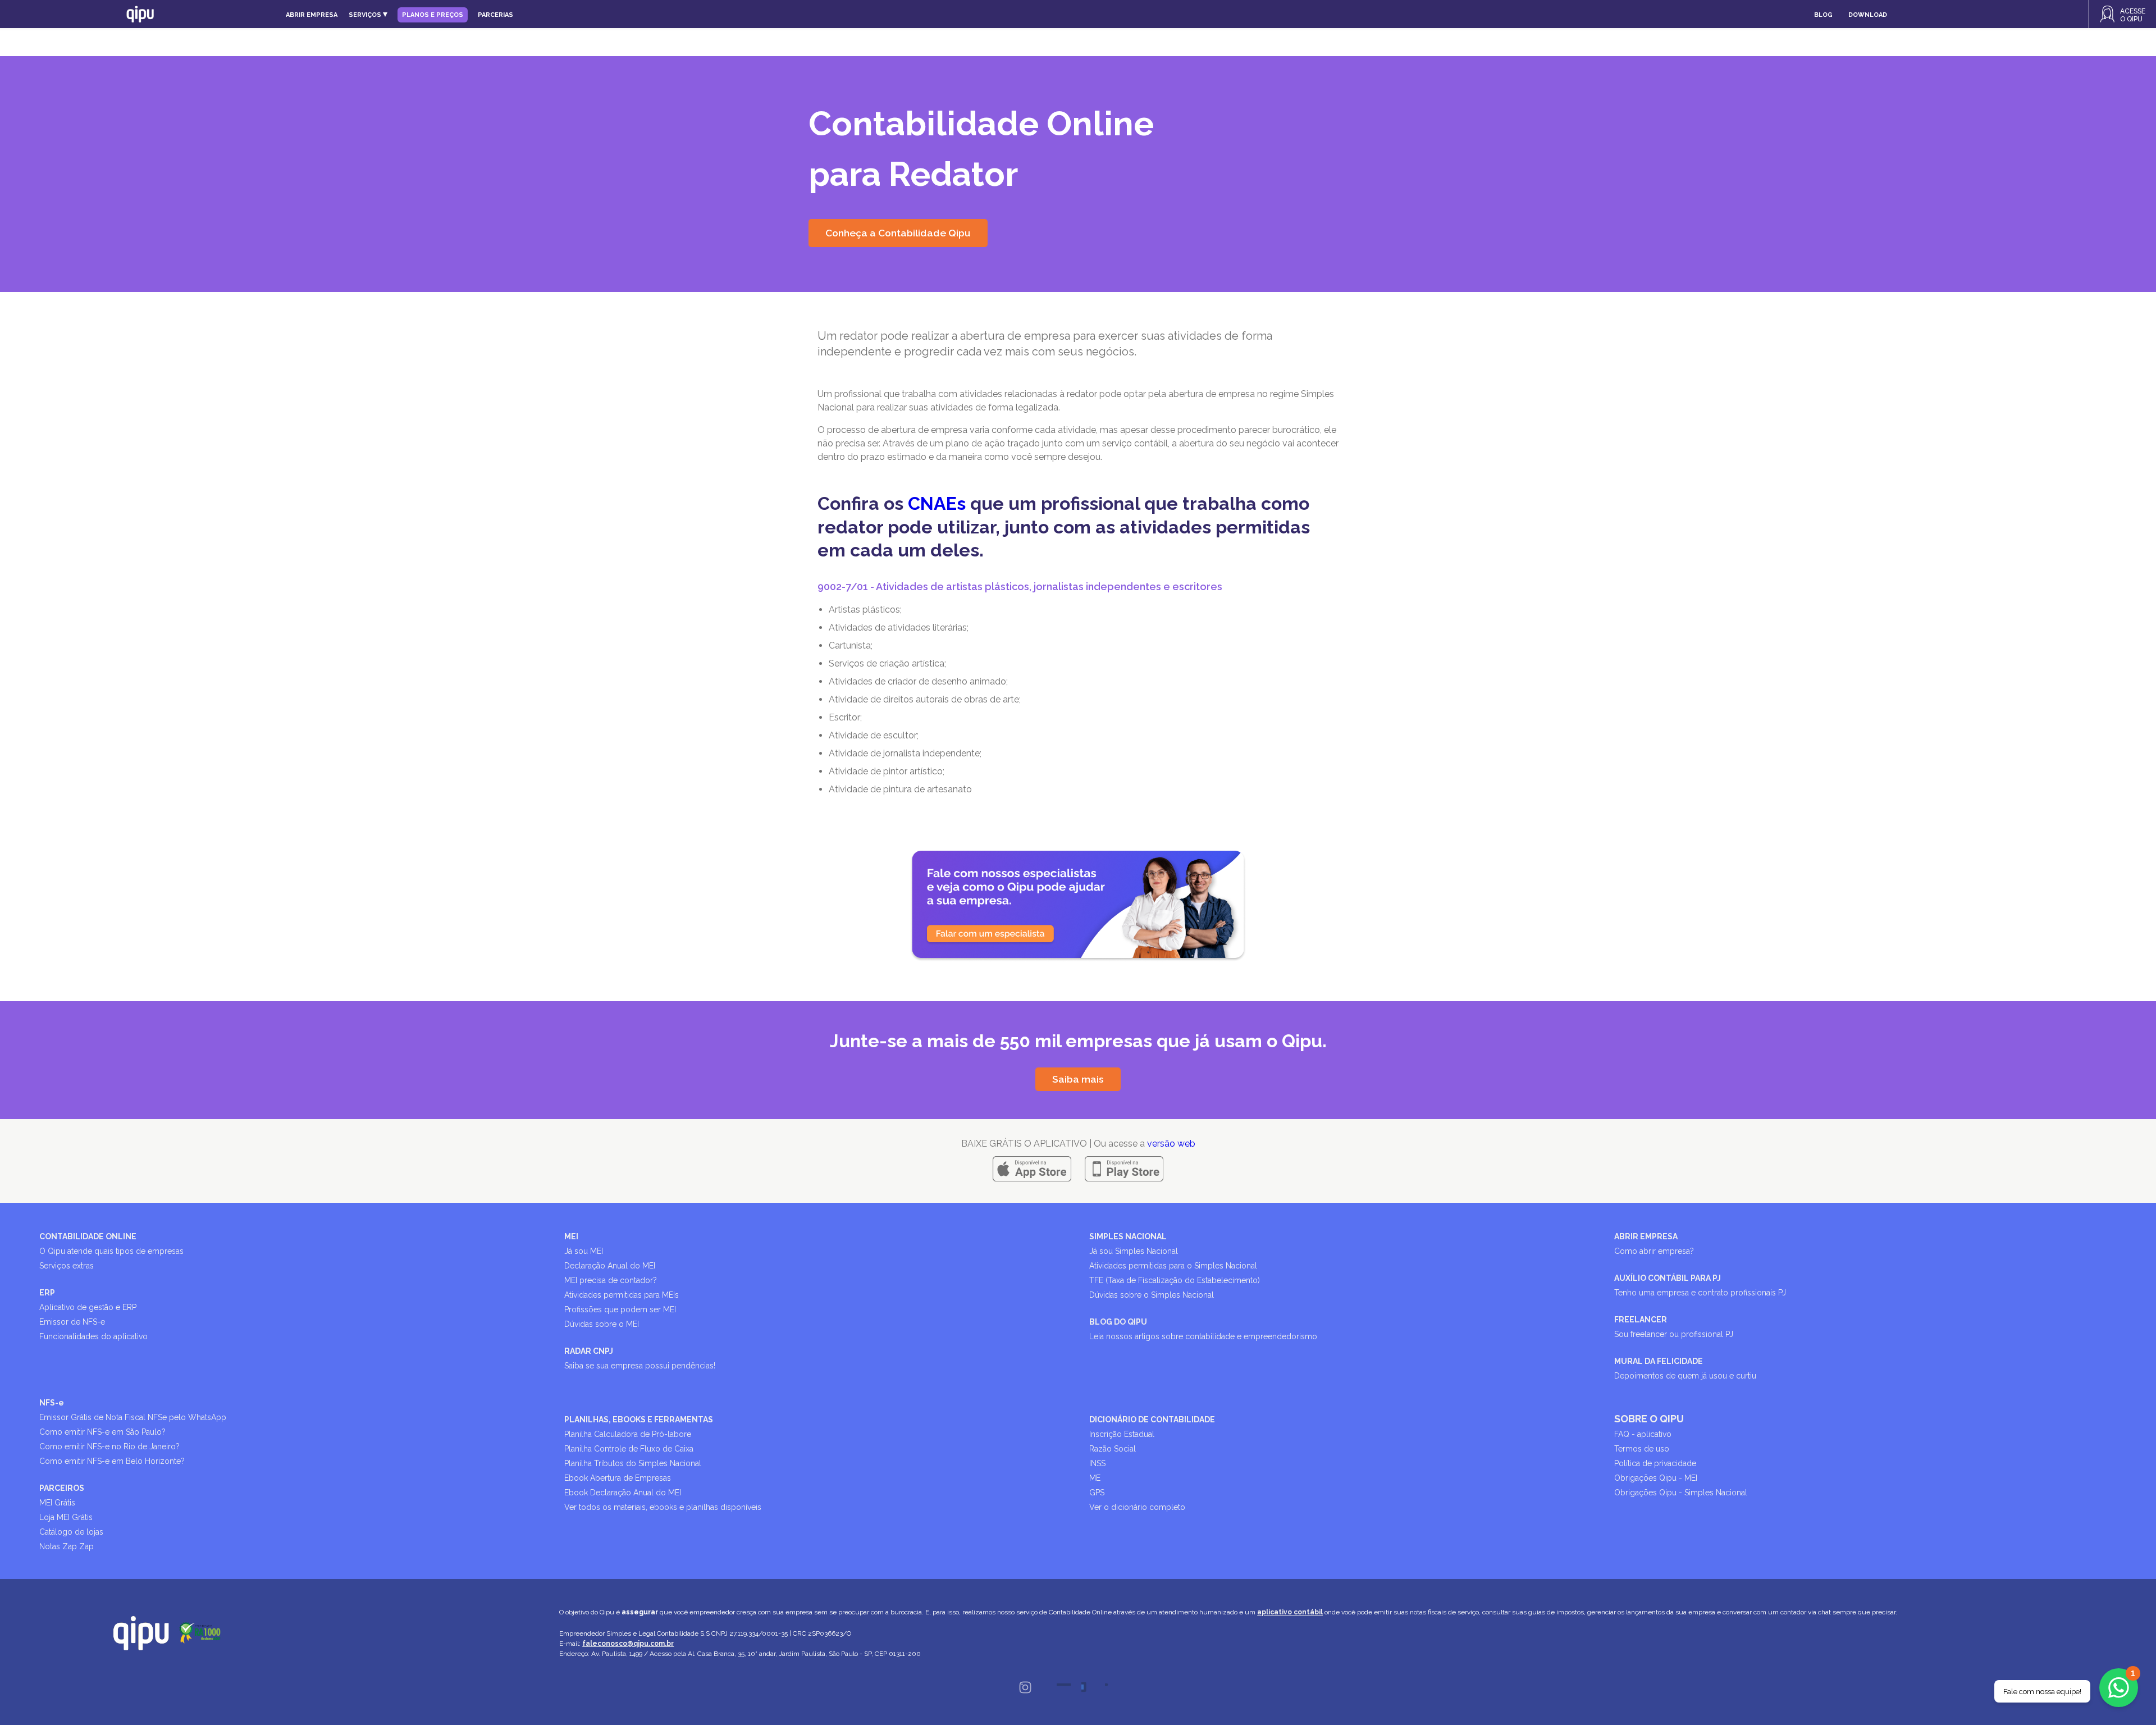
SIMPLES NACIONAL (1128, 1236)
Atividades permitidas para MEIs (622, 1295)
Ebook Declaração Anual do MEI (623, 1493)
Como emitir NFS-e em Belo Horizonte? (112, 1461)
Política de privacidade (1655, 1463)
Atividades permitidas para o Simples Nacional (1173, 1266)
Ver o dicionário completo (1137, 1507)
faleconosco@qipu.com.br (628, 1644)
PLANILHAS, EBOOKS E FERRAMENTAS (639, 1420)
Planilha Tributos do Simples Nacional (633, 1463)
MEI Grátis (57, 1503)
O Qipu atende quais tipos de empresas (111, 1251)
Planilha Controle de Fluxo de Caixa (629, 1449)
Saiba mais (1078, 1079)
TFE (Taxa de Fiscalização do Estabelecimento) (1175, 1280)
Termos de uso (1642, 1449)
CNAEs (937, 503)
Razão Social (1113, 1449)
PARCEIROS (62, 1488)
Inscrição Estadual (1122, 1434)
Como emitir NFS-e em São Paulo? (102, 1432)
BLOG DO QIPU (1118, 1322)
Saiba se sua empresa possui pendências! (640, 1366)
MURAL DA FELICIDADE (1659, 1361)
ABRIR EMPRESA (1646, 1236)
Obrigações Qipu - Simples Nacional (1681, 1493)
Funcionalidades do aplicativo (93, 1336)
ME (1095, 1478)
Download (1868, 15)
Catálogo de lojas (71, 1532)
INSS (1097, 1463)
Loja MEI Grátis (66, 1517)
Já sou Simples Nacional (1134, 1251)
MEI (571, 1236)
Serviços (366, 15)
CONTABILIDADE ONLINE (88, 1236)
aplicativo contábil (1290, 1612)
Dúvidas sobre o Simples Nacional (1152, 1295)
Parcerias (495, 15)
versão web (1171, 1144)
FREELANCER (1641, 1320)
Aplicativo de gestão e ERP (88, 1307)
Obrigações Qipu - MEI (1656, 1478)
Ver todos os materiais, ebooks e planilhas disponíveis (663, 1507)
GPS (1097, 1493)
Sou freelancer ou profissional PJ (1674, 1334)
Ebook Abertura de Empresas (618, 1478)
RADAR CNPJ (589, 1351)
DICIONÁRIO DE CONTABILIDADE (1152, 1420)
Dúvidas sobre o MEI (602, 1324)
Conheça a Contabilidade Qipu (898, 233)
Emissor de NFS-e (72, 1322)
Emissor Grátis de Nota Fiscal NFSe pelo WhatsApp (133, 1417)
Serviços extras (67, 1266)
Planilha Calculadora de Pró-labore (628, 1434)
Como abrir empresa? (1654, 1251)
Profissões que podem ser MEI (620, 1309)
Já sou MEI (584, 1251)
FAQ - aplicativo (1643, 1434)
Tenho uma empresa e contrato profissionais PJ (1700, 1293)
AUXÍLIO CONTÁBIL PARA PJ (1668, 1278)
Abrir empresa (312, 15)
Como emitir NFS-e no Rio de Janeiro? (109, 1446)
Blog (1823, 15)
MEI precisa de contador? (611, 1280)
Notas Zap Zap (67, 1546)
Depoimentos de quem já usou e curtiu (1685, 1376)
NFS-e (52, 1403)
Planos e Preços (433, 15)
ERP (47, 1293)
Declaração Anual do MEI (610, 1266)
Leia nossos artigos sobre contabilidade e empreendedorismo (1203, 1336)
